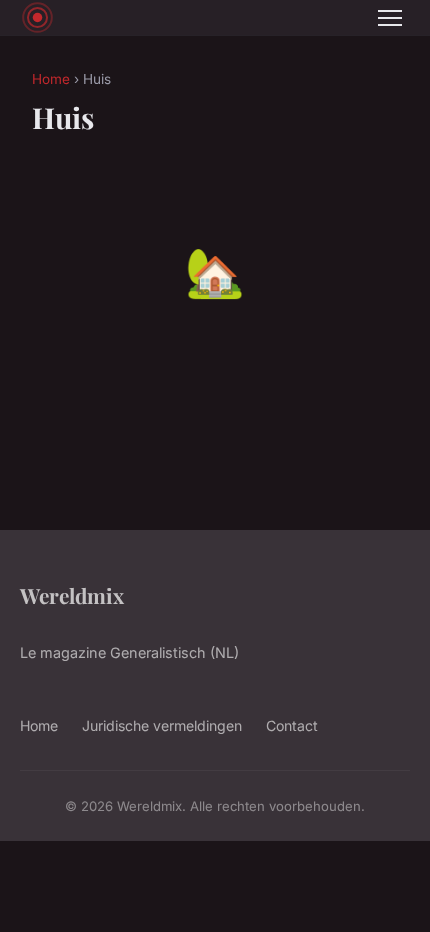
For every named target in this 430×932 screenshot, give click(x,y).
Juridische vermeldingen (162, 725)
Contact (292, 725)
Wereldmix (72, 595)
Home (51, 79)
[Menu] (390, 18)
